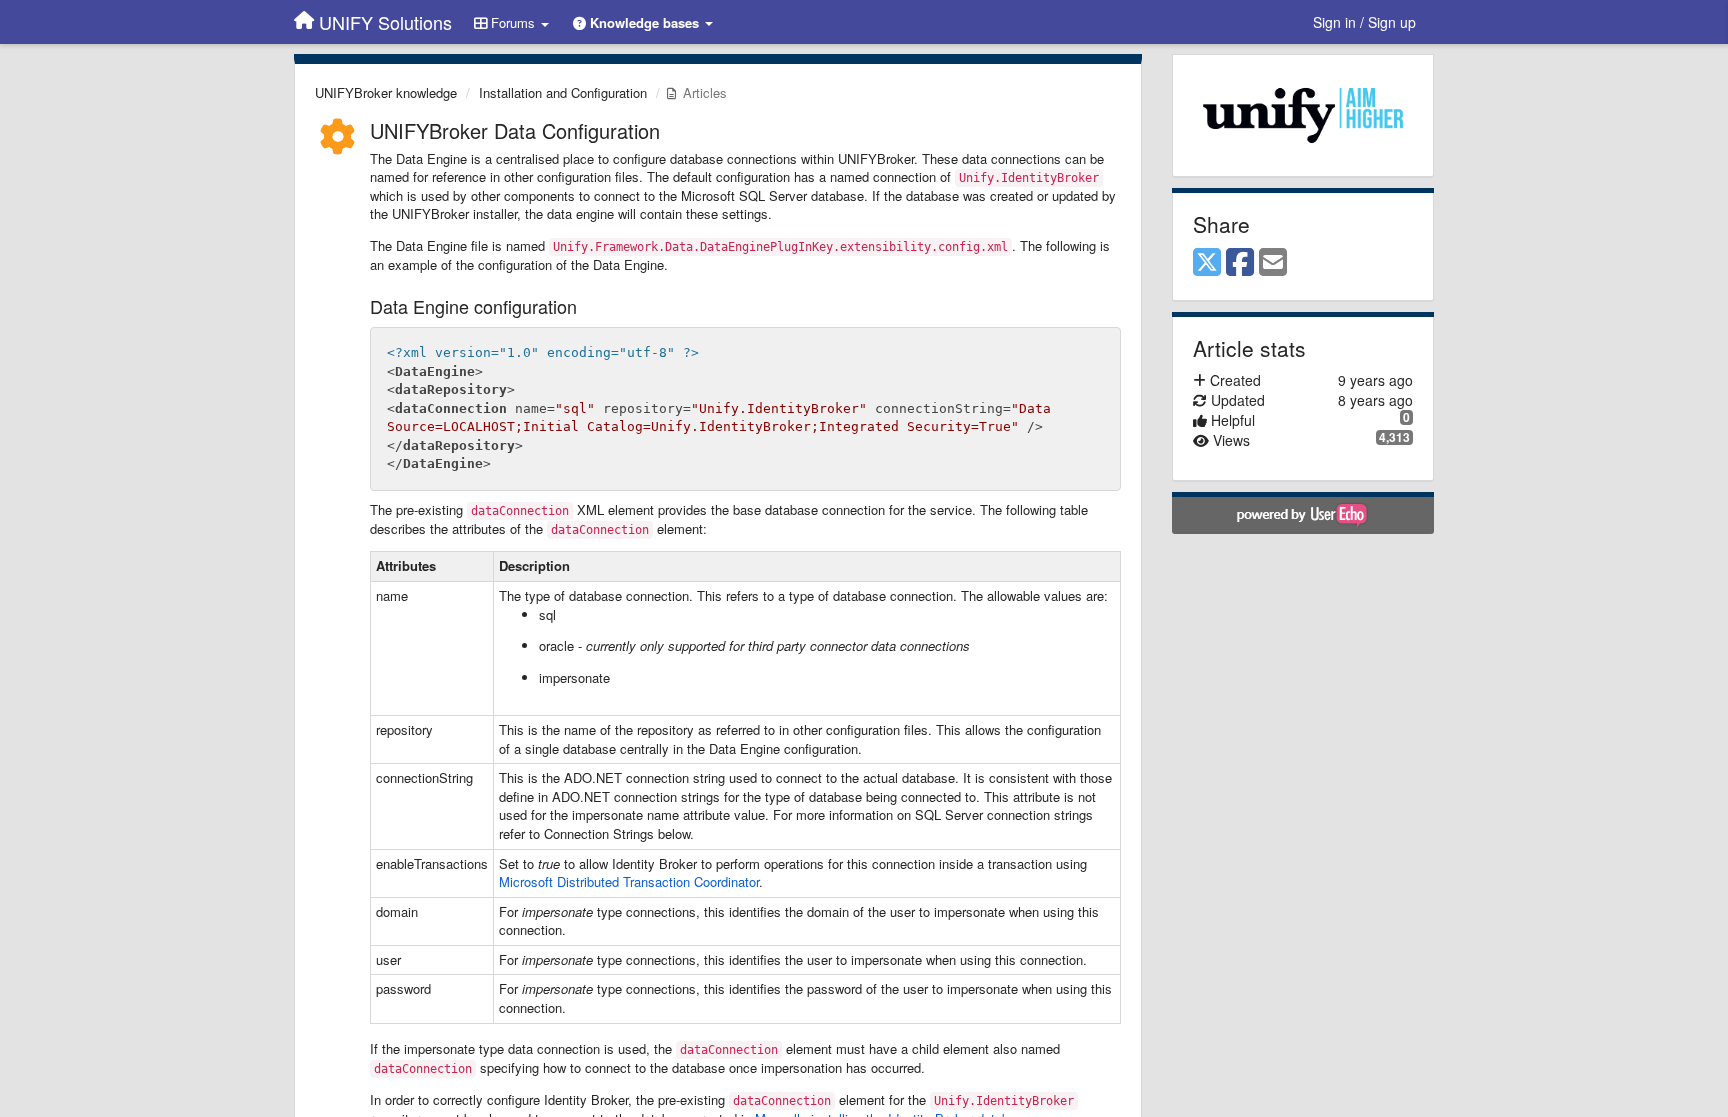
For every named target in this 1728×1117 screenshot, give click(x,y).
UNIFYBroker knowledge (386, 92)
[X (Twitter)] (1207, 263)
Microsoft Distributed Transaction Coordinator (629, 881)
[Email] (1273, 263)
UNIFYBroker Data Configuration (515, 130)
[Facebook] (1240, 263)
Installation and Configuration (563, 92)
